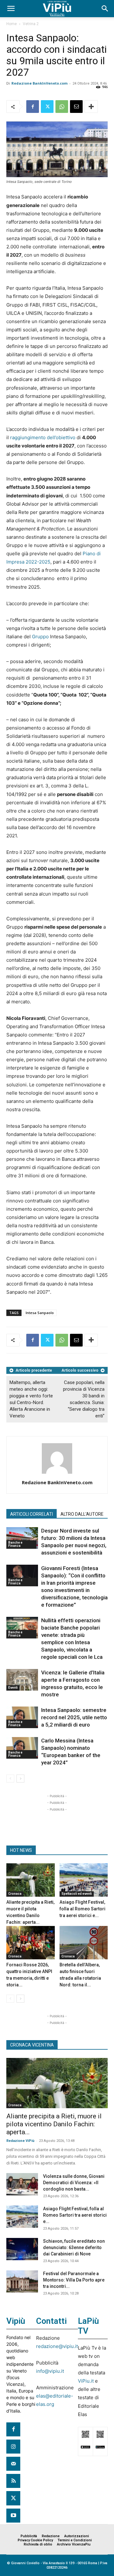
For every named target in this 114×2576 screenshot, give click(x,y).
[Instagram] (13, 2447)
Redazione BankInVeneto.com (39, 83)
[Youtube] (13, 2516)
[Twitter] (47, 107)
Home (12, 24)
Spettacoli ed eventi (77, 1894)
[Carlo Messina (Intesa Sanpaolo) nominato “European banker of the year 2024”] (22, 1748)
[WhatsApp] (62, 107)
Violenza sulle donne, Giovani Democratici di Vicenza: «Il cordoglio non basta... (74, 2183)
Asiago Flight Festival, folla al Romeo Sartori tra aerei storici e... (82, 1909)
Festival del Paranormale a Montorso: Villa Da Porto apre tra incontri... (74, 2280)
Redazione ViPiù (20, 2141)
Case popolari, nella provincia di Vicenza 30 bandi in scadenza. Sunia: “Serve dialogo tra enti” (84, 1399)
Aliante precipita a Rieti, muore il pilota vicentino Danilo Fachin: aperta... (54, 2124)
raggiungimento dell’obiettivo (43, 437)
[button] (11, 9)
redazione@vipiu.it (57, 2346)
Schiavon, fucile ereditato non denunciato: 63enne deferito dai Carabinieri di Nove (74, 2247)
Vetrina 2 (31, 24)
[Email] (76, 107)
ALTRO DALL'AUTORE (82, 1514)
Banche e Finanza (15, 1544)
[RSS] (13, 2481)
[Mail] (13, 2464)
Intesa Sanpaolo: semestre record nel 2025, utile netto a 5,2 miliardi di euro (74, 1717)
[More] (91, 107)
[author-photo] (57, 1474)
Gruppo (40, 637)
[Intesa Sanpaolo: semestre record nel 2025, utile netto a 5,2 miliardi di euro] (22, 1717)
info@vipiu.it (50, 2371)
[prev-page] (10, 1779)
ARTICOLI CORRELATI (32, 1514)
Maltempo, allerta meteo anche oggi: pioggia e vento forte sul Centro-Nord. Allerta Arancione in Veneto (31, 1399)
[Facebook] (33, 107)
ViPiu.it (86, 2381)
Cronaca (15, 1894)
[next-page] (20, 1779)
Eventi (13, 1688)
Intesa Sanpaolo (40, 1313)
